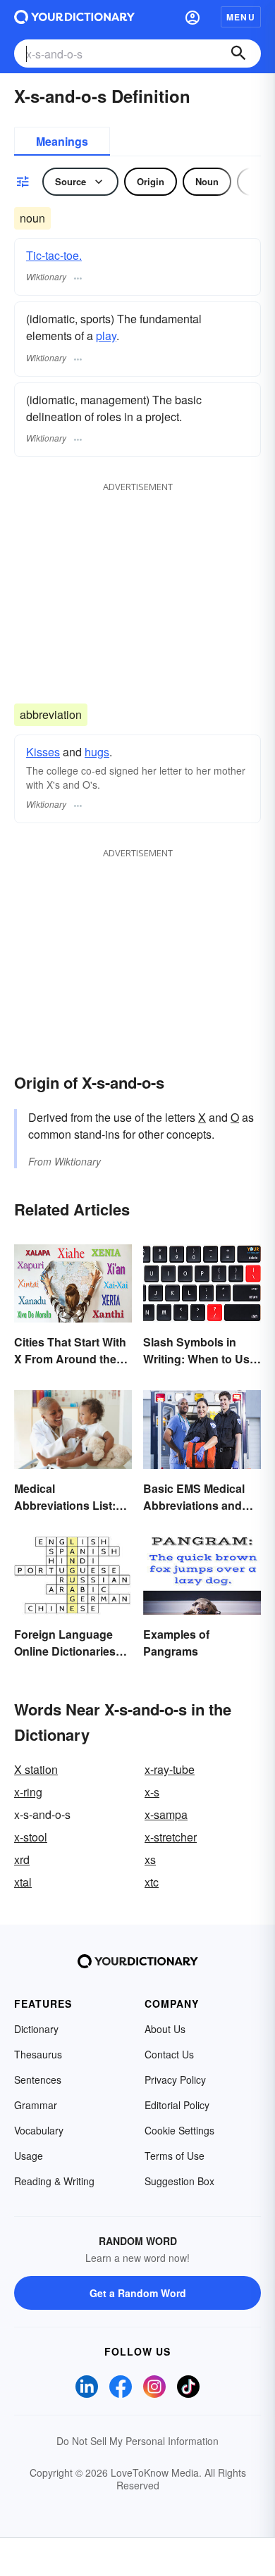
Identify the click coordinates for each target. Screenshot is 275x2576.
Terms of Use (175, 2156)
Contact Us (169, 2054)
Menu (241, 17)
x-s (152, 1792)
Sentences (38, 2080)
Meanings (62, 141)
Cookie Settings (179, 2130)
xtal (23, 1882)
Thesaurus (38, 2054)
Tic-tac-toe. (54, 255)
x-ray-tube (170, 1769)
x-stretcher (171, 1837)
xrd (22, 1859)
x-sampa (166, 1814)
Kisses (43, 752)
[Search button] (238, 54)
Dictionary (36, 2029)
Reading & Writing (54, 2181)
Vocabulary (39, 2130)
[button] (192, 17)
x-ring (28, 1792)
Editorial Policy (177, 2105)
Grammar (36, 2105)
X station (36, 1769)
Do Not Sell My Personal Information (137, 2441)
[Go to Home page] (74, 17)
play (106, 336)
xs (150, 1859)
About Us (165, 2029)
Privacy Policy (175, 2080)
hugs (97, 752)
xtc (152, 1882)
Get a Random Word (138, 2293)
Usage (29, 2156)
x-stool (31, 1837)
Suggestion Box (179, 2181)
